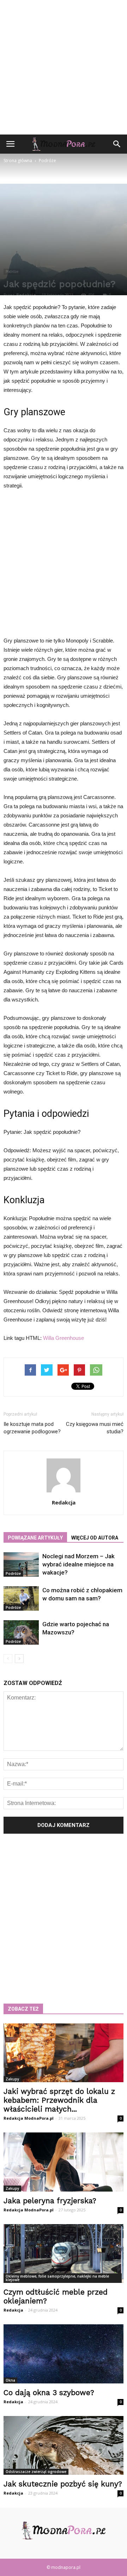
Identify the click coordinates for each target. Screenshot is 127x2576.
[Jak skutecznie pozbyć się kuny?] (64, 2445)
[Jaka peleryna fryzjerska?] (64, 2162)
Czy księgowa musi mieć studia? (95, 1428)
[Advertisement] (64, 67)
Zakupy (12, 2079)
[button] (117, 144)
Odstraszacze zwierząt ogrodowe (36, 2472)
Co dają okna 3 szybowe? (49, 2392)
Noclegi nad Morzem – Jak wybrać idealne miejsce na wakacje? (78, 1564)
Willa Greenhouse (64, 1338)
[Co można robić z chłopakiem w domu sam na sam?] (21, 1598)
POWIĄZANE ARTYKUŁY (35, 1538)
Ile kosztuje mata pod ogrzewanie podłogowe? (32, 1428)
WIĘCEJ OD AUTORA (95, 1538)
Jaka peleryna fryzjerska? (50, 2201)
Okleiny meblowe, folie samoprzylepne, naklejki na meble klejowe (57, 2278)
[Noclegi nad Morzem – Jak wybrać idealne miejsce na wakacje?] (21, 1564)
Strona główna (18, 161)
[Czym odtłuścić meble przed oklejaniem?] (64, 2254)
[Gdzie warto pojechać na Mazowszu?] (21, 1632)
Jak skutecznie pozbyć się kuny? (63, 2484)
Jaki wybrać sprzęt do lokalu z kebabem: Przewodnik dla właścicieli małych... (59, 2100)
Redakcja (26, 295)
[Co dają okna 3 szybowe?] (64, 2354)
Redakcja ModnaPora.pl (29, 2118)
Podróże (12, 272)
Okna (10, 2380)
